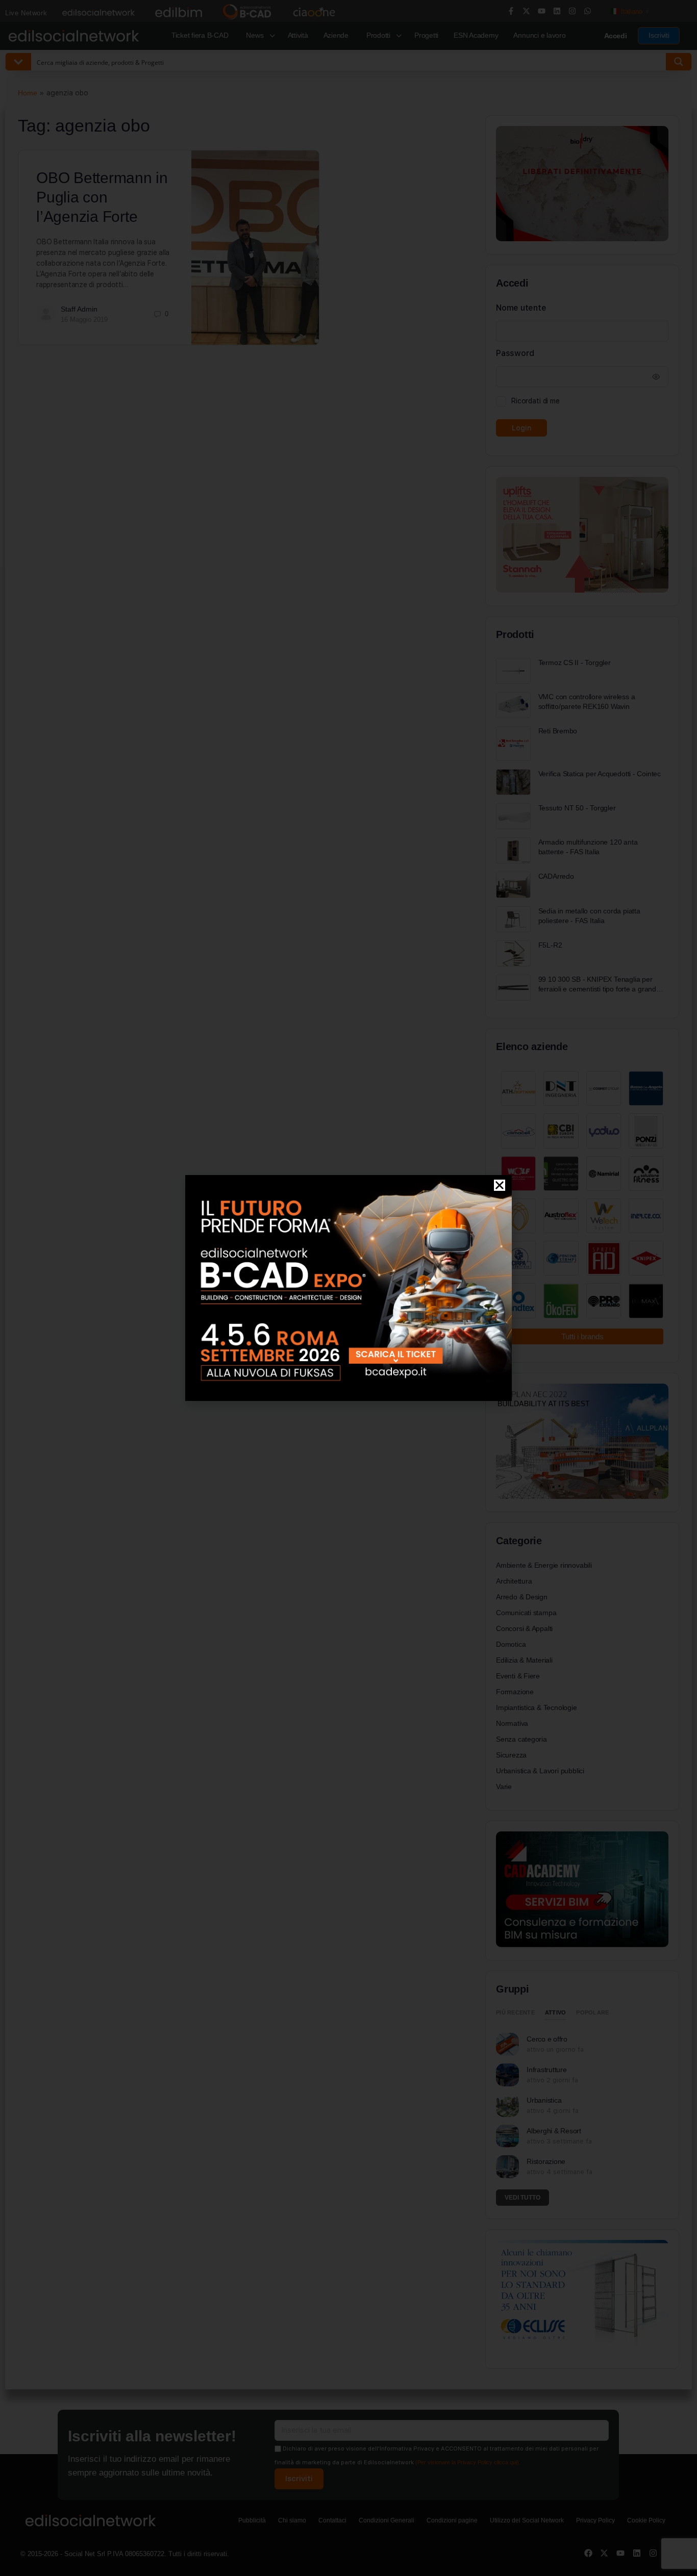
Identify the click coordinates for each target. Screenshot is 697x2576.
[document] (348, 1288)
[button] (500, 1185)
